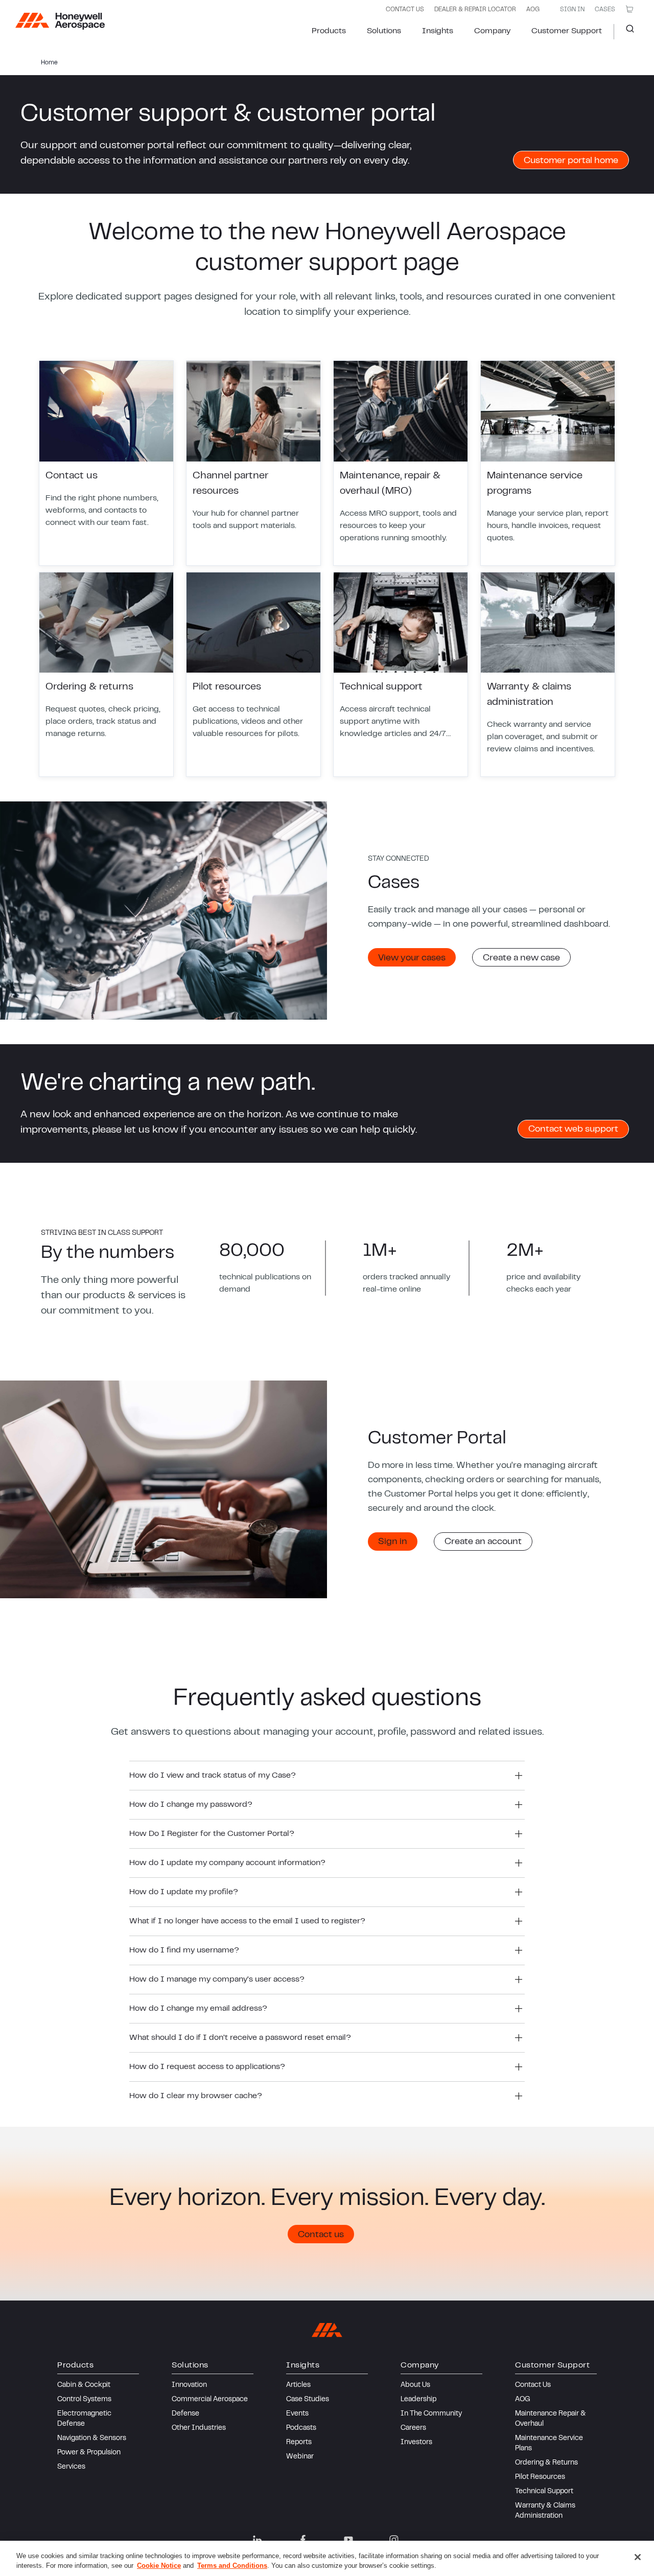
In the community (431, 2414)
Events (297, 2414)
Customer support (567, 31)
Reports (299, 2443)
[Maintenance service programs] (548, 463)
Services (71, 2467)
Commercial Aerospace (210, 2400)
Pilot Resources (540, 2477)
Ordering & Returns (546, 2463)
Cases (605, 10)
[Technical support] (401, 675)
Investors (416, 2443)
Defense (185, 2414)
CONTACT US (405, 10)
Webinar (300, 2457)
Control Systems (84, 2400)
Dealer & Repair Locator (475, 10)
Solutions (384, 31)
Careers (413, 2428)
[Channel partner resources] (253, 463)
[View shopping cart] (629, 9)
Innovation (189, 2385)
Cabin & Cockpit (84, 2385)
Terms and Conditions (232, 2566)
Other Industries (199, 2428)
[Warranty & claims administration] (548, 675)
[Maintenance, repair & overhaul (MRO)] (401, 463)
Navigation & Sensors (92, 2439)
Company (492, 31)
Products (329, 31)
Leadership (418, 2400)
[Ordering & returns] (106, 675)
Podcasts (301, 2428)
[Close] (638, 2557)
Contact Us (533, 2385)
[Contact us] (106, 463)
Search (626, 32)
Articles (298, 2385)
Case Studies (308, 2400)
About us (415, 2385)
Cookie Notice (159, 2566)
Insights (438, 31)
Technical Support (544, 2492)
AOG (533, 10)
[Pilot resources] (253, 675)
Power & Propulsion (89, 2453)
